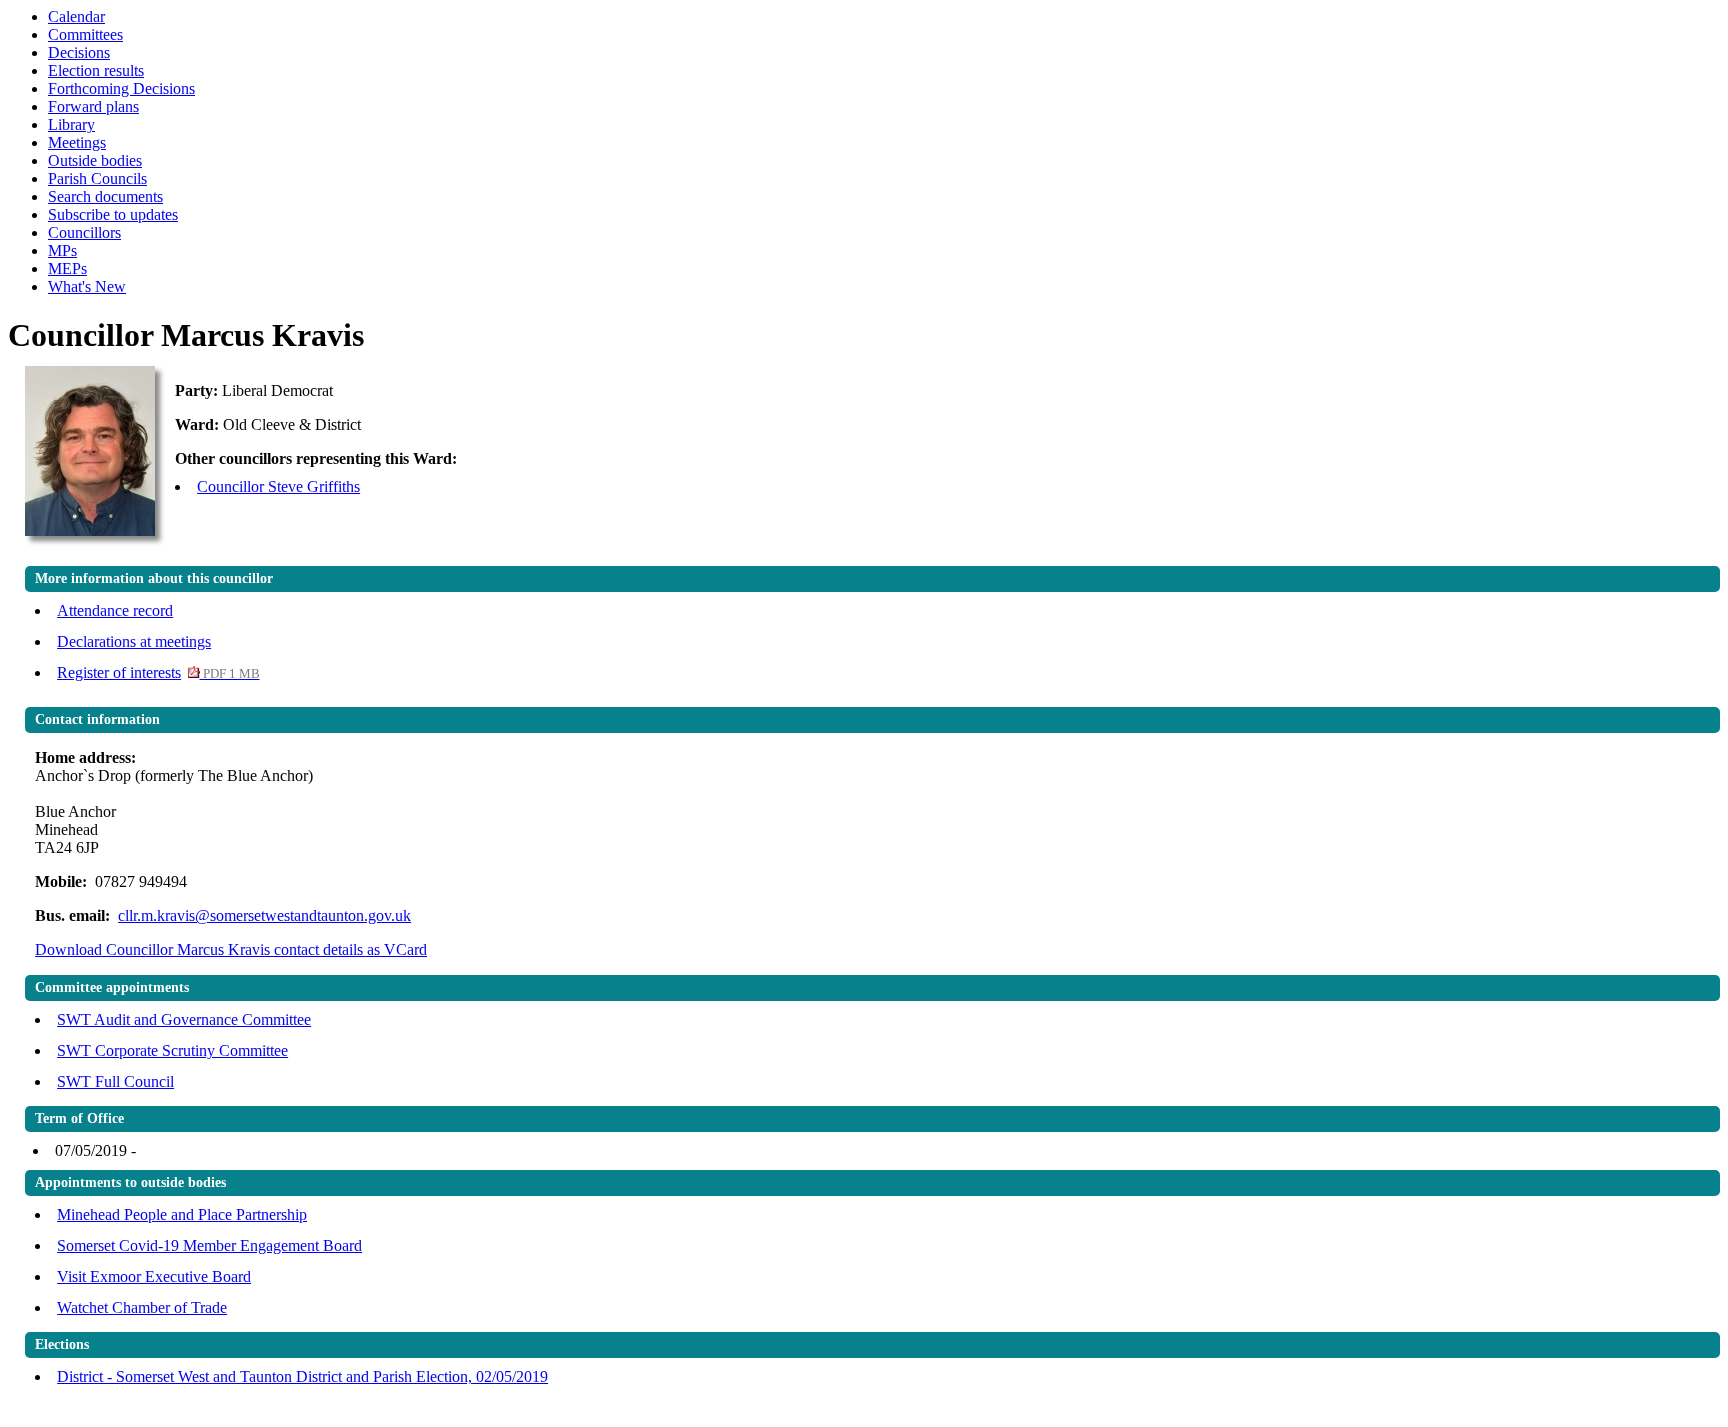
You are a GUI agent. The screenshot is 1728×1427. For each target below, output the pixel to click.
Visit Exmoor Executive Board (154, 1276)
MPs (62, 250)
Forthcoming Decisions (121, 88)
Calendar (76, 16)
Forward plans (93, 106)
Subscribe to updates (113, 214)
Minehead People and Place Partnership (182, 1214)
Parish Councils (97, 178)
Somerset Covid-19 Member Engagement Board (209, 1245)
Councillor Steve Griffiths (278, 486)
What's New (87, 286)
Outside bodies (95, 160)
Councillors (84, 232)
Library (71, 124)
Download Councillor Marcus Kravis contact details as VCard (231, 949)
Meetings (77, 142)
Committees (85, 34)
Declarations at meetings (134, 641)
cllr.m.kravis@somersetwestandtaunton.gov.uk (264, 915)
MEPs (67, 268)
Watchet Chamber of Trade (142, 1307)
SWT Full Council (115, 1081)
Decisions (79, 52)
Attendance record (115, 610)
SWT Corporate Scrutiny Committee (172, 1050)
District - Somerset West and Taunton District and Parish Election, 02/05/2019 (302, 1376)
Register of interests (158, 672)
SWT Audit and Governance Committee (184, 1019)
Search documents (105, 196)
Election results (96, 70)
